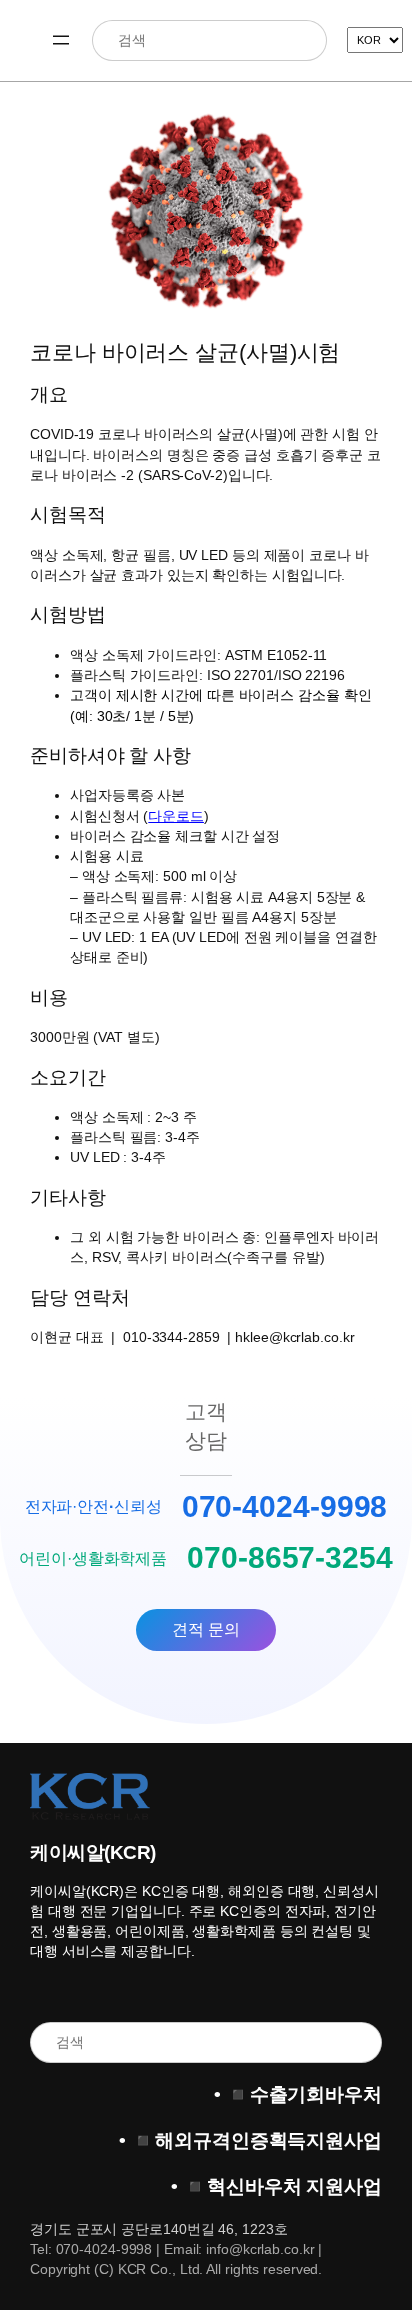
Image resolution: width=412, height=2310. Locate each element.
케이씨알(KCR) (93, 1852)
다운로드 (176, 816)
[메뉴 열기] (61, 40)
